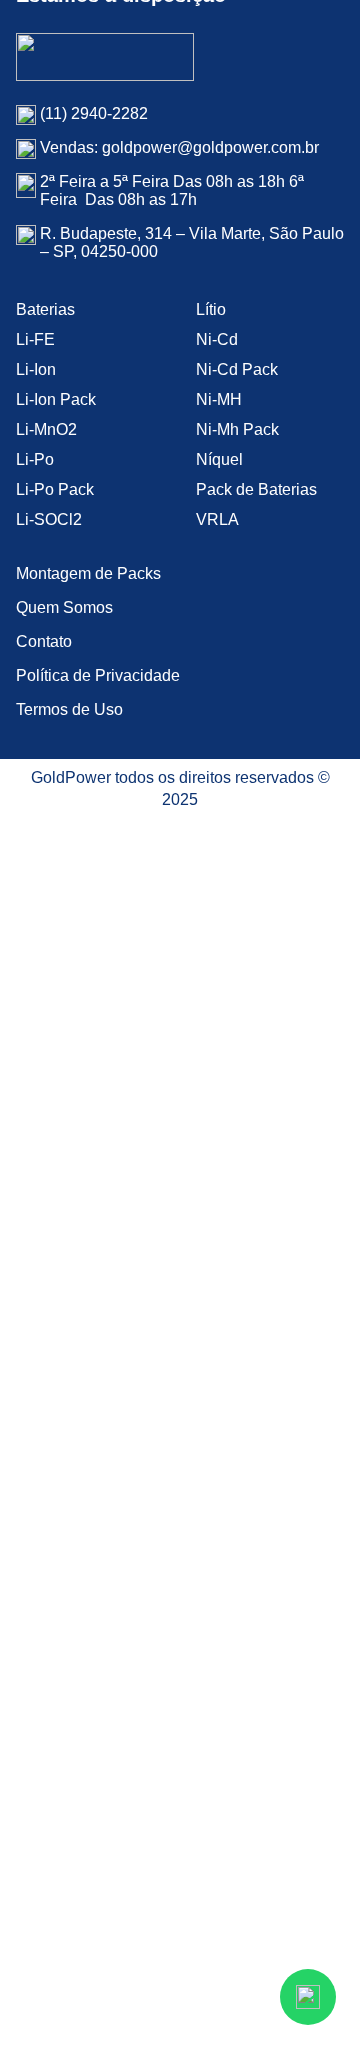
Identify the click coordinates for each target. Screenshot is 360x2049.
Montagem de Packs (88, 573)
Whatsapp (308, 1997)
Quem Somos (64, 607)
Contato (44, 641)
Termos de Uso (69, 709)
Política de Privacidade (98, 675)
